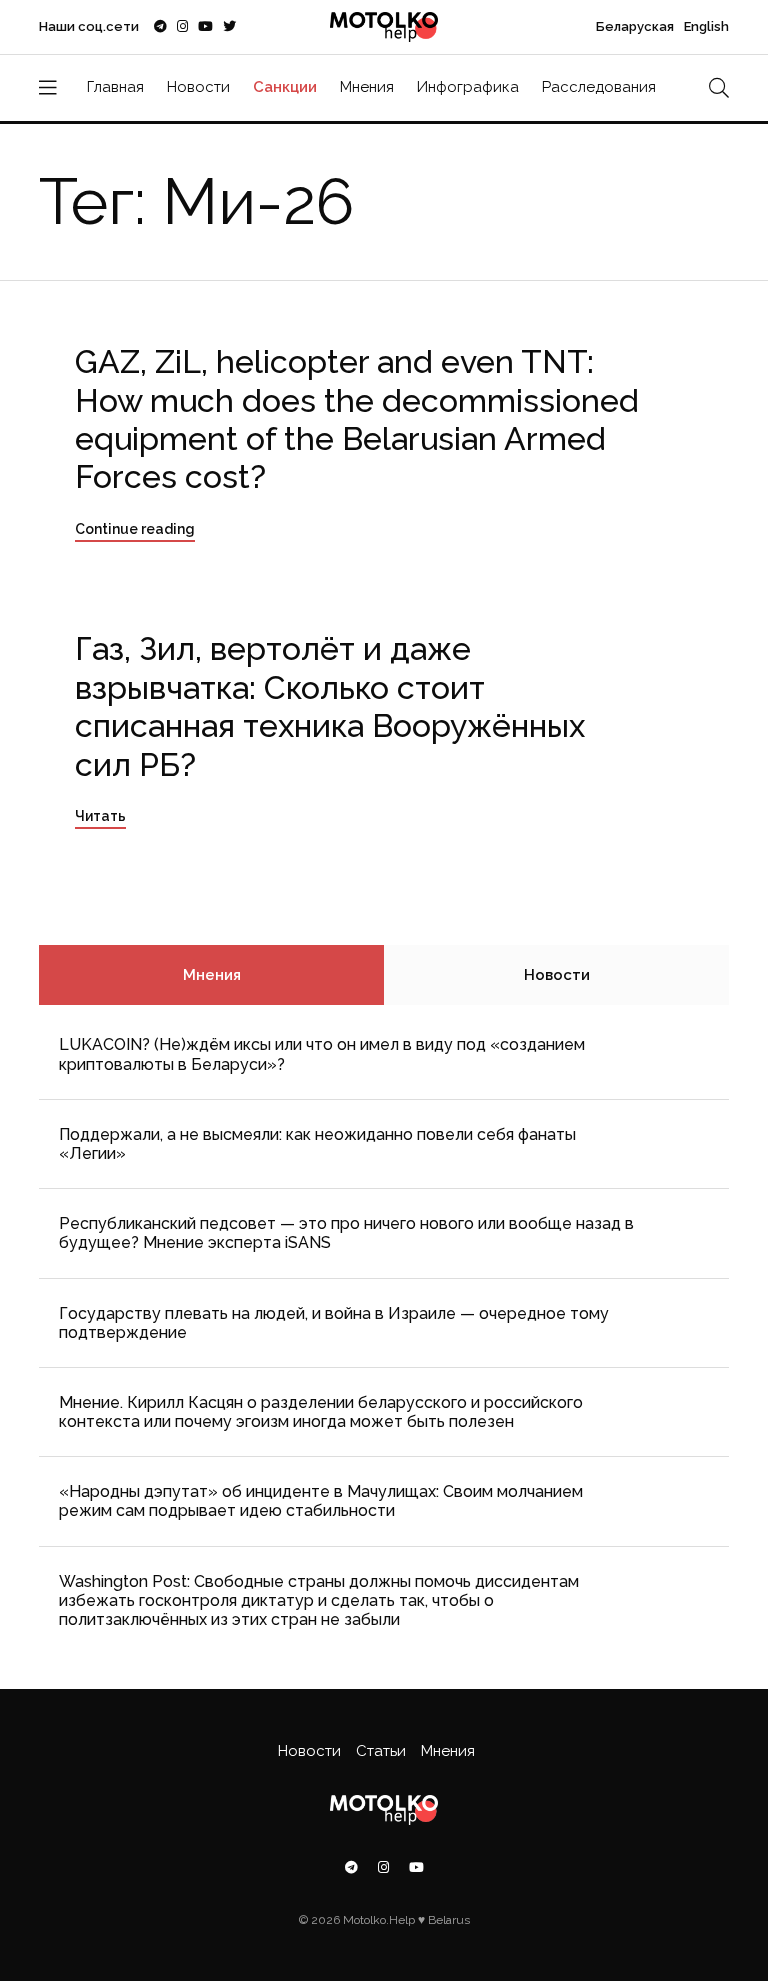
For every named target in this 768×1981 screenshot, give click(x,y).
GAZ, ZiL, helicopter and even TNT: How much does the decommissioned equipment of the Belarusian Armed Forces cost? (357, 419)
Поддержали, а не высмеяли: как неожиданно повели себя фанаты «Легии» (317, 1144)
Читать (100, 816)
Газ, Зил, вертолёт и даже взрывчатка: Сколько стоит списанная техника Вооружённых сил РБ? (330, 706)
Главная (115, 87)
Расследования (599, 87)
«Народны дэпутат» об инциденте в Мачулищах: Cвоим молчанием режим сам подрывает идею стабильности (321, 1501)
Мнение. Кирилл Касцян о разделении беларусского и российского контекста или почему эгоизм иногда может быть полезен (321, 1412)
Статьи (381, 1751)
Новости (198, 87)
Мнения (367, 87)
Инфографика (468, 87)
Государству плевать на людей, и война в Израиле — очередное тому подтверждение (334, 1323)
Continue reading (135, 529)
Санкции (285, 87)
